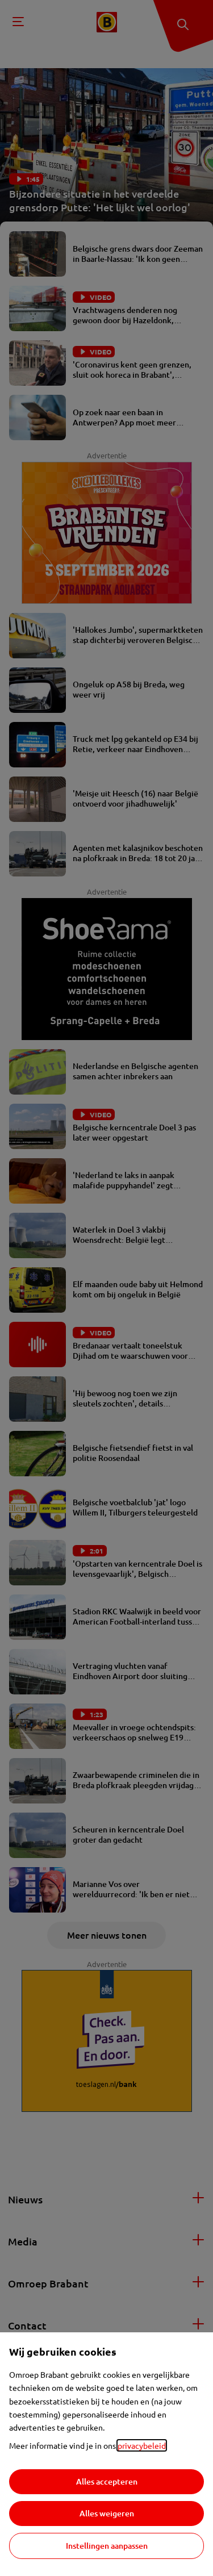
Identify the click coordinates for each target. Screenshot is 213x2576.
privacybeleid (142, 2445)
